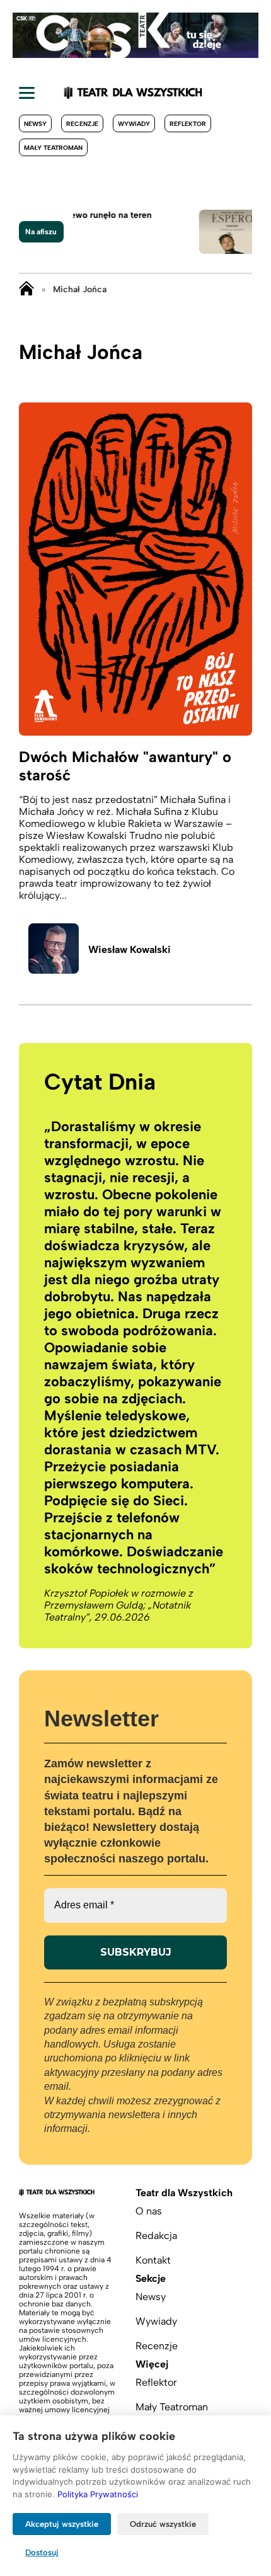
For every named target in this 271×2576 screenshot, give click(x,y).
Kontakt (153, 2260)
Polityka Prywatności (98, 2494)
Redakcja (156, 2236)
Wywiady (134, 124)
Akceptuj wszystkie (62, 2524)
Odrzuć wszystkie (163, 2524)
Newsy (35, 124)
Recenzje (82, 124)
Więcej (152, 2364)
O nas (149, 2211)
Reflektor (188, 124)
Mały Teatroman (53, 148)
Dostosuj (42, 2552)
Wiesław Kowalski (130, 949)
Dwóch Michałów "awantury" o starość (125, 766)
